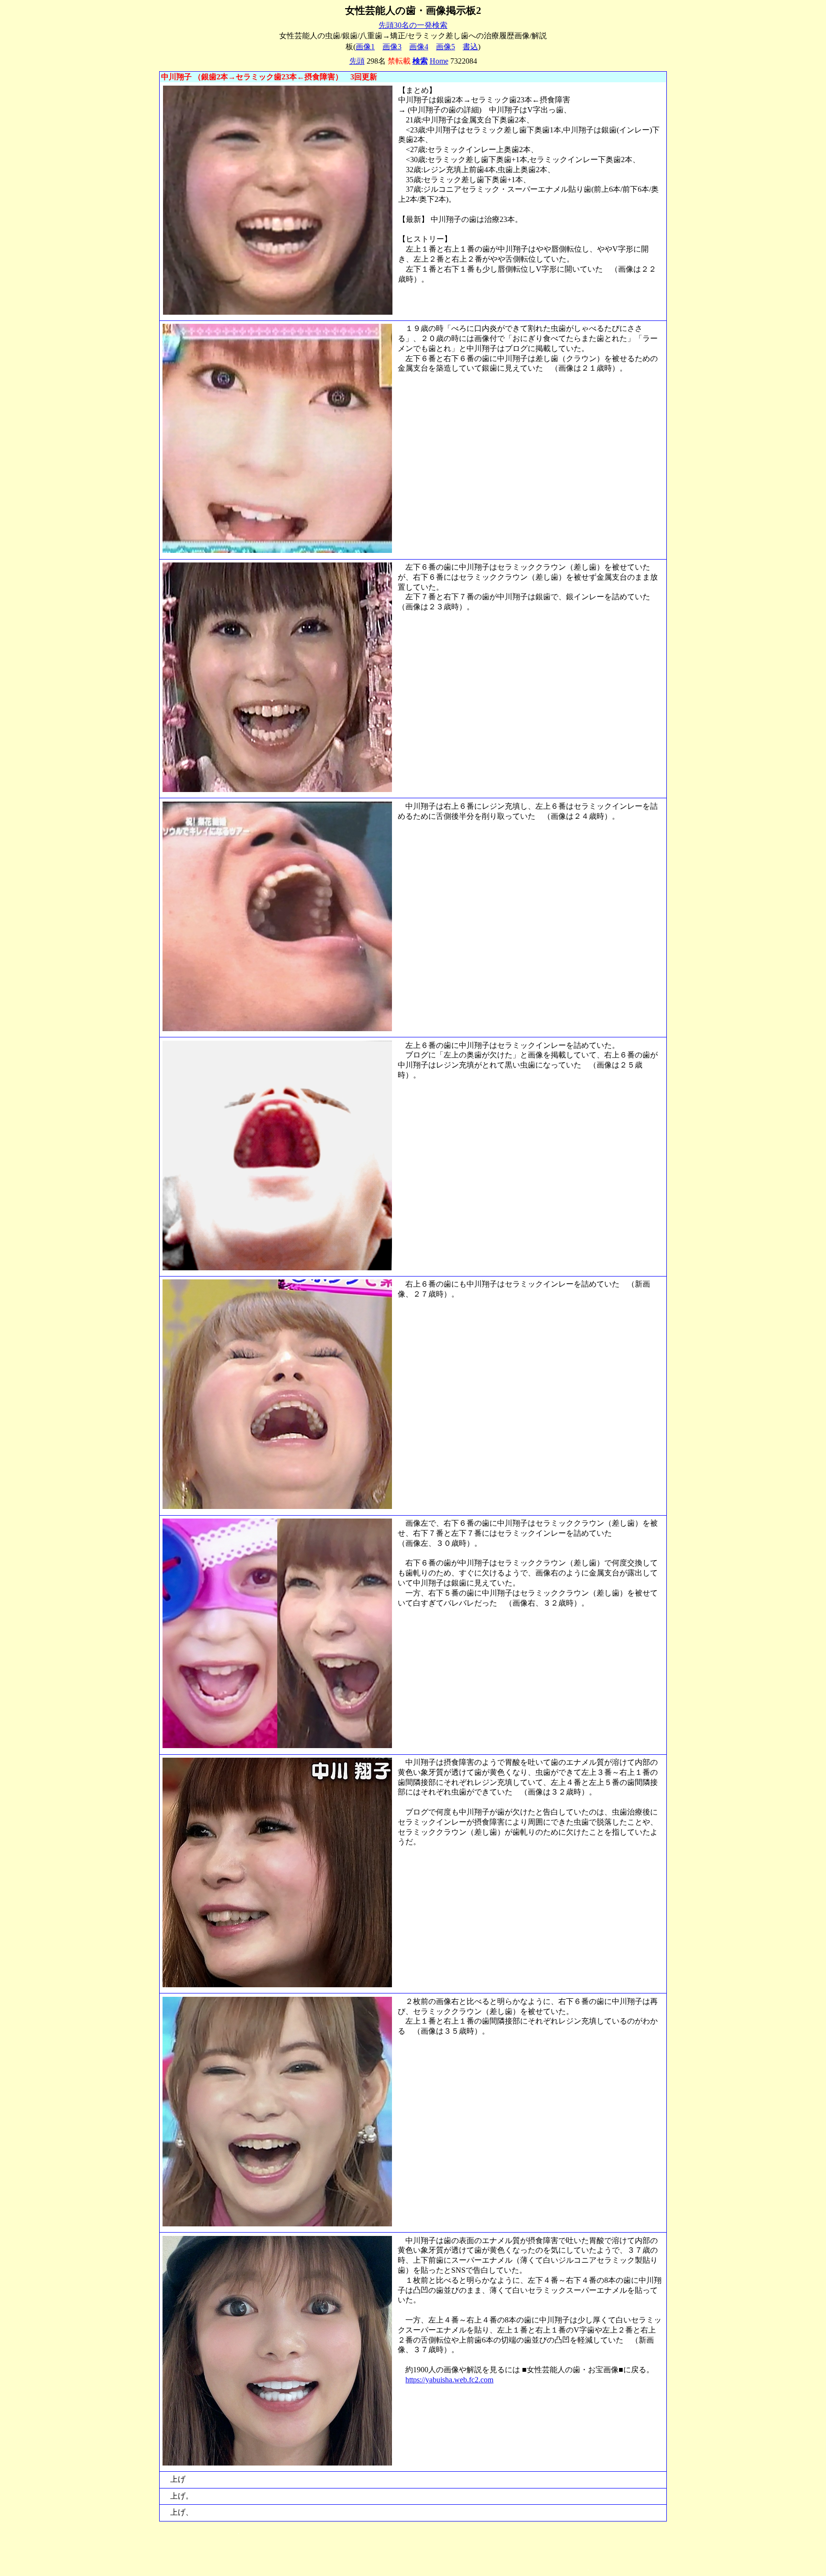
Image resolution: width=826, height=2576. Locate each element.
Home (439, 61)
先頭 (357, 61)
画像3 (392, 47)
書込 (470, 47)
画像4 (419, 47)
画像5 (446, 47)
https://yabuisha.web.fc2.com (449, 2380)
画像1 (365, 47)
